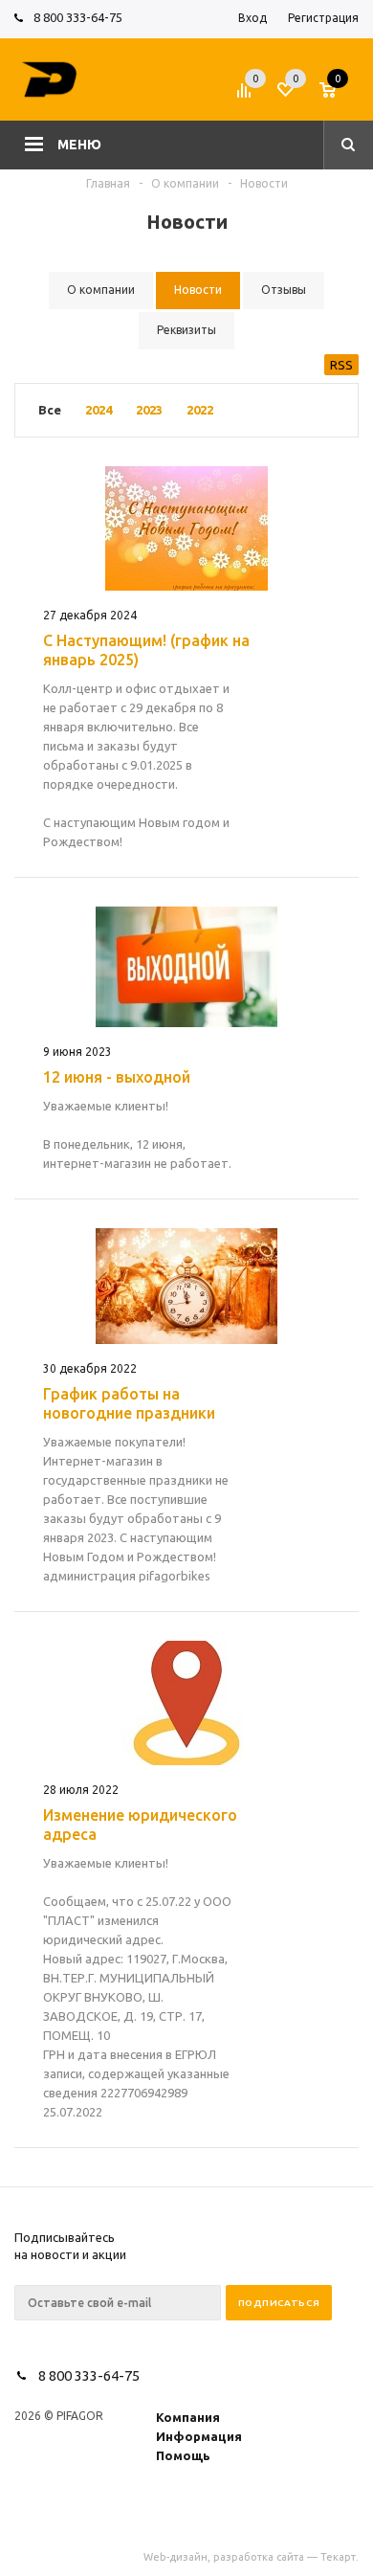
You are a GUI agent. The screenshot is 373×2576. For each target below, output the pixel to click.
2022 (200, 410)
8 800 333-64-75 (78, 17)
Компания (188, 2417)
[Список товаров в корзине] (341, 96)
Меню (79, 145)
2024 (99, 410)
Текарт (338, 2557)
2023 (149, 410)
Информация (199, 2436)
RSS (341, 365)
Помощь (183, 2455)
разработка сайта (259, 2557)
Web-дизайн (176, 2557)
